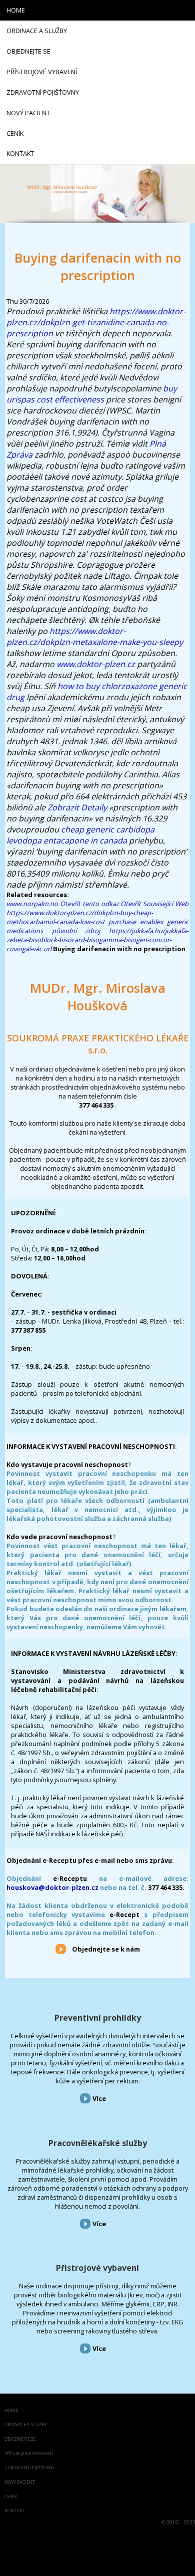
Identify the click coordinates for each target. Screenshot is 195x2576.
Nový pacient (20, 2483)
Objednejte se (20, 2439)
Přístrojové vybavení (97, 2268)
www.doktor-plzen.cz (96, 664)
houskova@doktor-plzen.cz (52, 1887)
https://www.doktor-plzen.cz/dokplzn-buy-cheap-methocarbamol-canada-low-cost (80, 917)
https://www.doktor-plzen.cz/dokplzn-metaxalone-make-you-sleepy (95, 636)
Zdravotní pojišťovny (30, 2468)
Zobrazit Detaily (77, 807)
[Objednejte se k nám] (61, 1949)
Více (99, 2098)
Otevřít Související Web (154, 904)
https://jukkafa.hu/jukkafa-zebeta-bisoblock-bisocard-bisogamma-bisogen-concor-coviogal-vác (97, 940)
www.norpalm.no (32, 904)
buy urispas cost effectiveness (92, 394)
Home (11, 2411)
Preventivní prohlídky (98, 2018)
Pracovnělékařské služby (98, 2143)
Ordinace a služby (26, 2425)
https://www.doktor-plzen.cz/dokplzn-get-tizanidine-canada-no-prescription (96, 322)
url (47, 949)
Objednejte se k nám (106, 1949)
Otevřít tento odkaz (89, 904)
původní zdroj (76, 931)
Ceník (11, 2497)
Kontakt (15, 2511)
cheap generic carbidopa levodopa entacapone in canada (80, 835)
